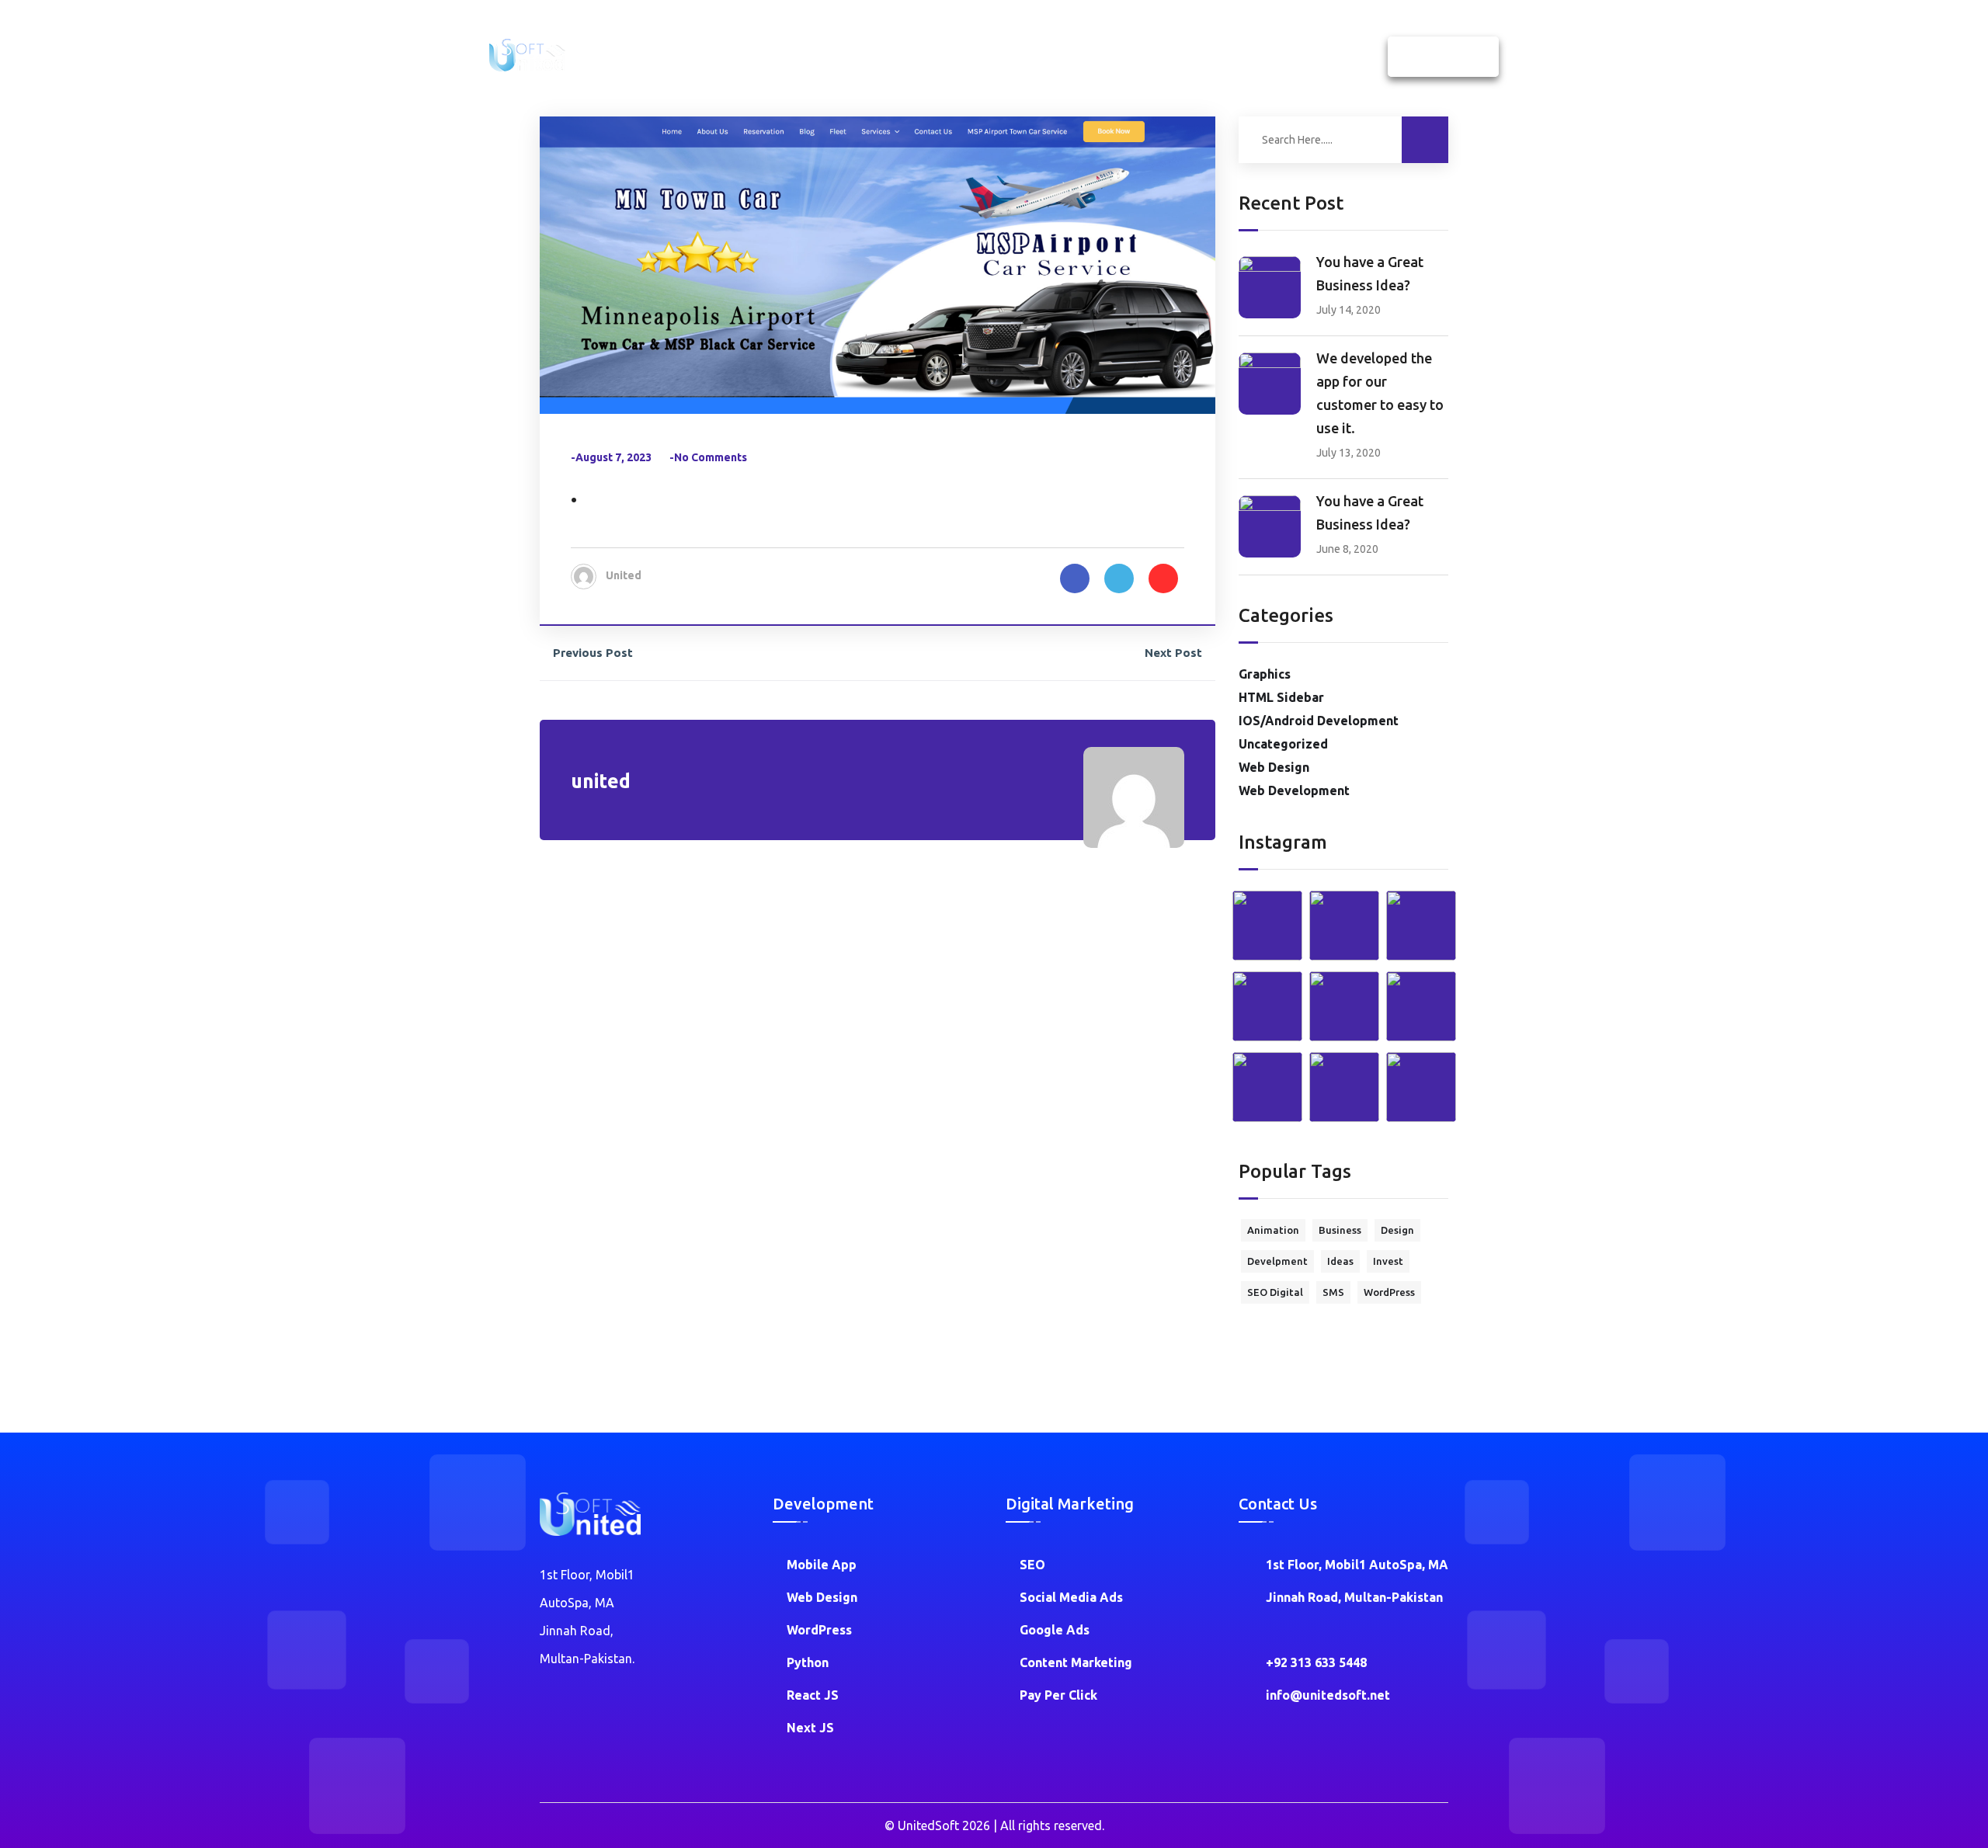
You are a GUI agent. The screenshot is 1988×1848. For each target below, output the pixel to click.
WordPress (1389, 1292)
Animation (1273, 1230)
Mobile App (822, 1565)
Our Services (974, 57)
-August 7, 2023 (611, 457)
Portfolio (1164, 57)
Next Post (1173, 653)
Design (1397, 1230)
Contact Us (1246, 57)
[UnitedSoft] (527, 54)
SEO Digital (1275, 1292)
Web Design (1274, 767)
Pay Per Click (1058, 1695)
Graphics (1265, 674)
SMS (1333, 1292)
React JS (813, 1695)
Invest (1388, 1261)
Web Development (1294, 790)
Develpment (1277, 1261)
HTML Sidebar (1281, 697)
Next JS (810, 1728)
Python (808, 1662)
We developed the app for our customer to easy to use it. (1380, 393)
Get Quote (1443, 57)
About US (887, 57)
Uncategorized (1283, 744)
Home (819, 57)
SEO (1032, 1565)
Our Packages (1074, 57)
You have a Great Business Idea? (1370, 273)
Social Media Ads (1071, 1597)
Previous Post (593, 653)
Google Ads (1055, 1630)
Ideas (1340, 1261)
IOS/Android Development (1319, 721)
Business (1340, 1230)
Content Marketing (1076, 1662)
